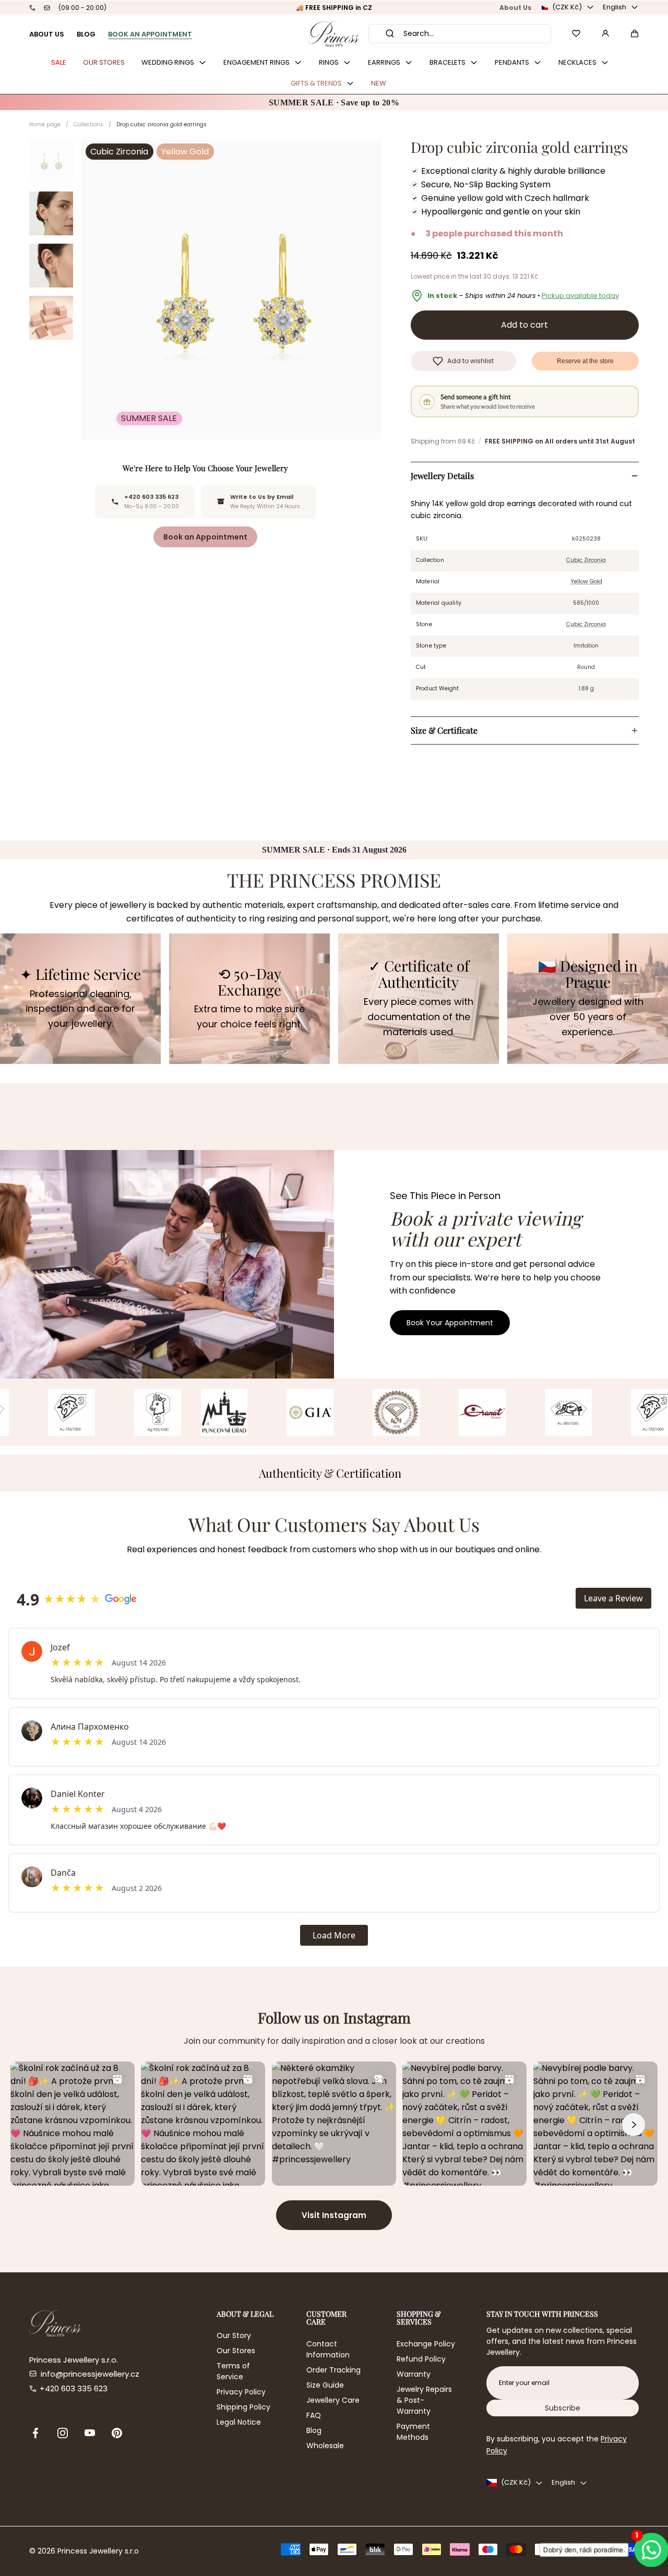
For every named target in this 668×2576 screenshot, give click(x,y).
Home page (45, 124)
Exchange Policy (426, 2344)
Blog (314, 2430)
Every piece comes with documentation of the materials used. (419, 1017)
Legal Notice (239, 2422)
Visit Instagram (334, 2215)
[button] (635, 33)
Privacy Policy (241, 2392)
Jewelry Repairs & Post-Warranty (424, 2400)
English (615, 7)
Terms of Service (233, 2371)
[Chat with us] (648, 2550)
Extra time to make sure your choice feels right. (249, 1016)
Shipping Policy (243, 2407)
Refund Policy (421, 2359)
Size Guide (325, 2385)
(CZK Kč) (567, 7)
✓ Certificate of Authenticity (419, 974)
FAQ (314, 2415)
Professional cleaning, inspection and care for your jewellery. (80, 1009)
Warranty (414, 2374)
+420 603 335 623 (74, 2388)
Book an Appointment (205, 537)
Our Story (234, 2335)
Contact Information (328, 2349)
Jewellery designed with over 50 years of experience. (588, 1017)
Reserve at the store (585, 361)
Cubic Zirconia (586, 560)
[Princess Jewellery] (334, 34)
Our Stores (236, 2351)
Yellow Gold (586, 582)
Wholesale (325, 2446)
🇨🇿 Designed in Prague (588, 974)
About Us (515, 8)
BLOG (86, 34)
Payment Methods (413, 2432)
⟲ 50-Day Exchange (249, 982)
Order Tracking (333, 2370)
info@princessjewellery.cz (90, 2374)
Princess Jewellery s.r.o (98, 2551)
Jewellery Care (333, 2400)
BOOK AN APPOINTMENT (150, 34)
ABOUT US (47, 34)
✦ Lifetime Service (80, 974)
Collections (88, 124)
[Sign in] (605, 33)
